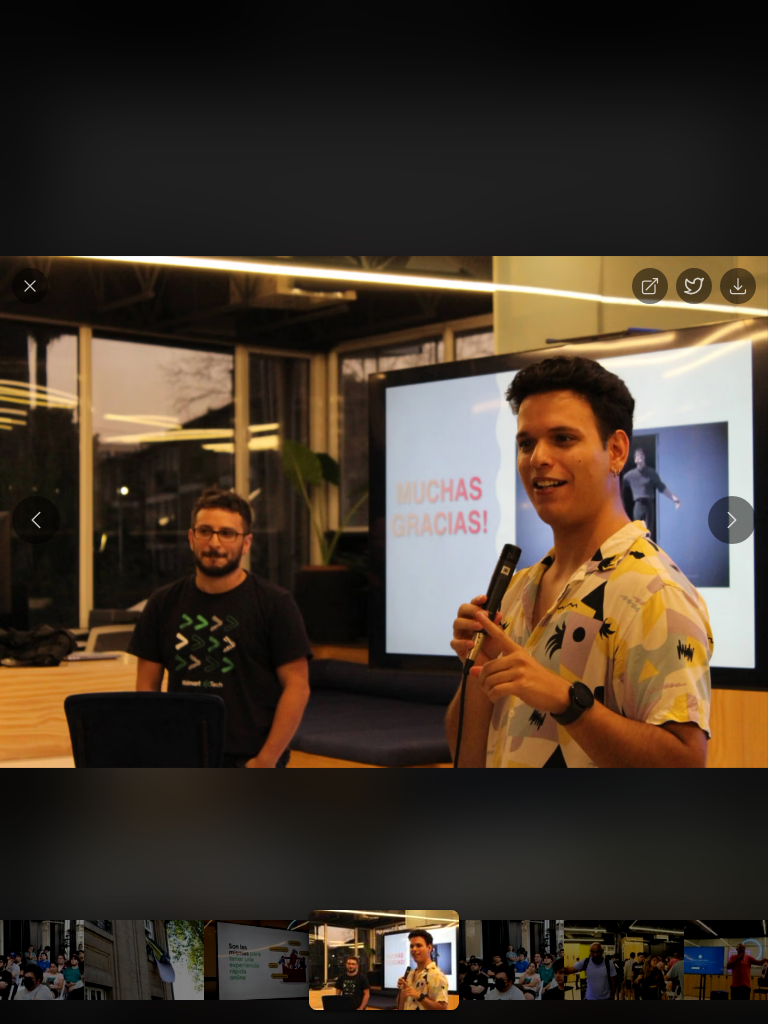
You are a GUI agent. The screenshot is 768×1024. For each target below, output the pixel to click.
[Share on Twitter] (694, 286)
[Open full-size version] (650, 286)
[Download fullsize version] (738, 286)
